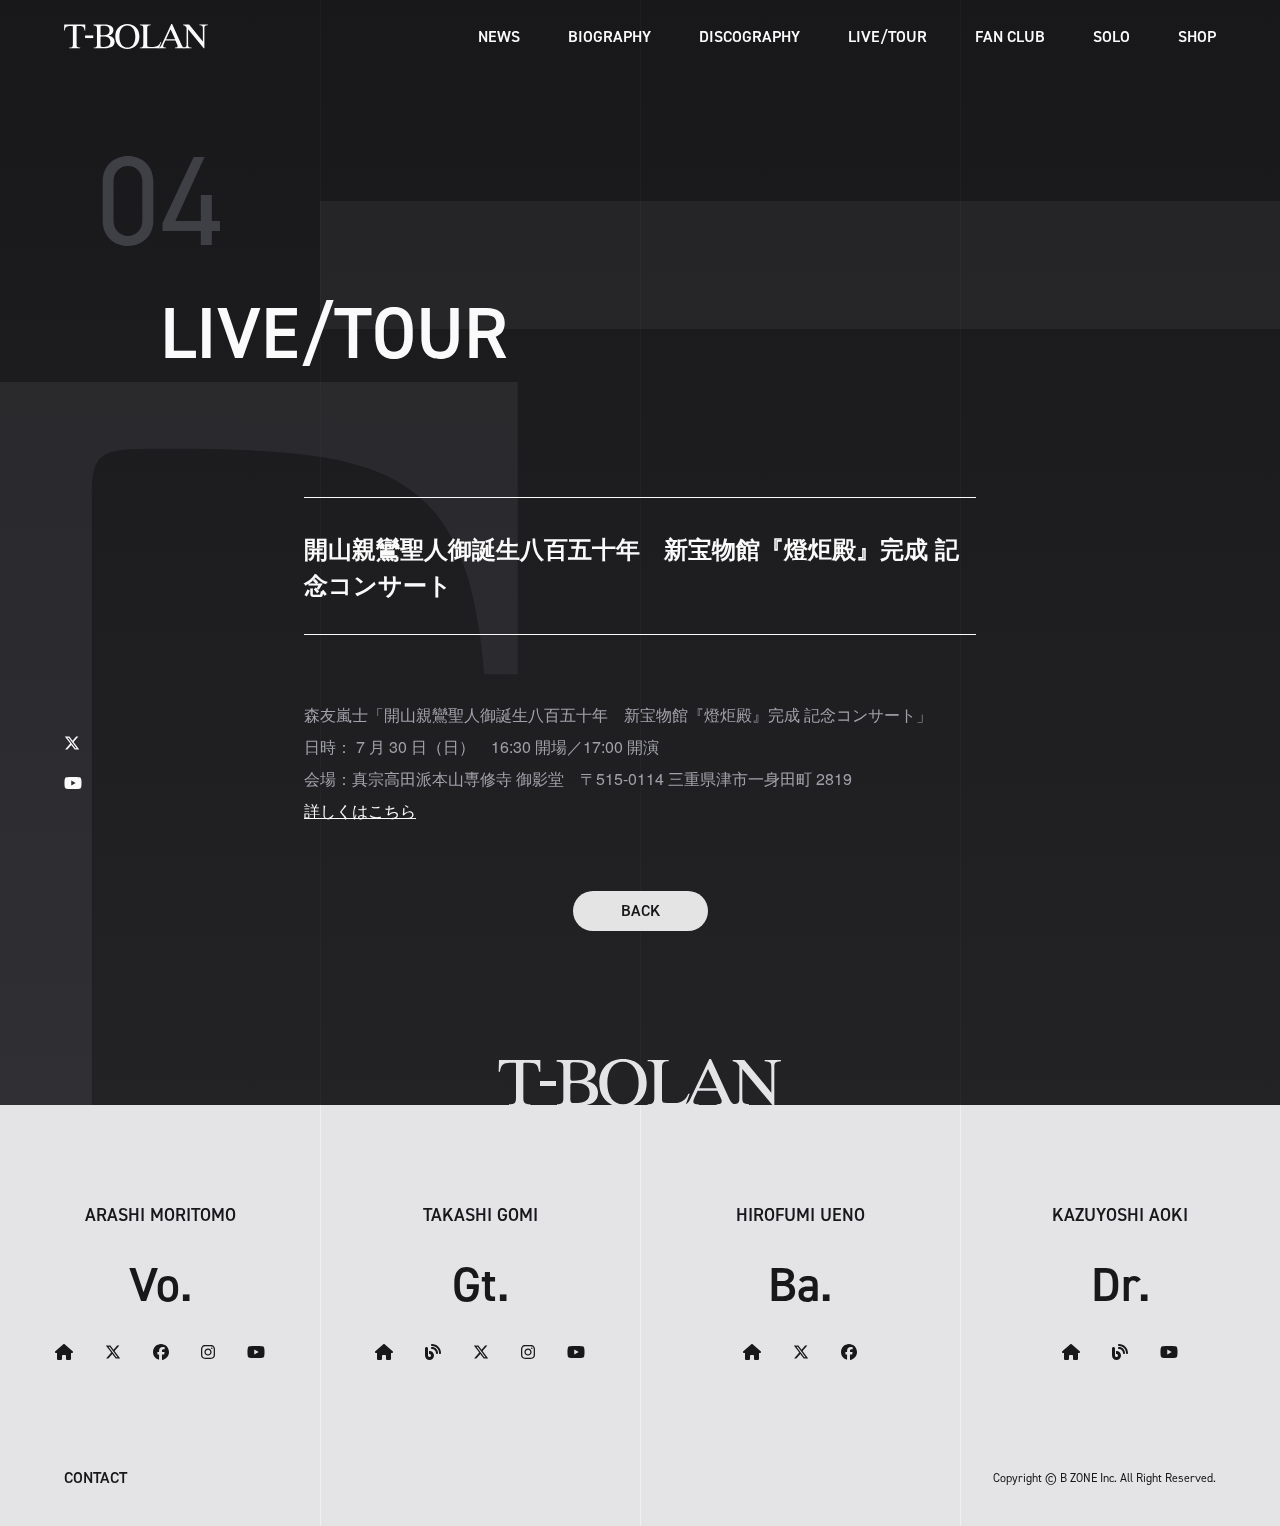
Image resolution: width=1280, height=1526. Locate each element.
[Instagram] (208, 1352)
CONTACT (95, 1477)
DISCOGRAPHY (749, 36)
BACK (640, 910)
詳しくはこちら (360, 810)
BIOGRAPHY (609, 36)
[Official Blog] (433, 1352)
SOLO (1111, 36)
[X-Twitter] (72, 742)
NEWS (499, 36)
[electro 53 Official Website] (384, 1352)
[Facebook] (161, 1352)
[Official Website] (64, 1352)
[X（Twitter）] (113, 1352)
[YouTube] (73, 782)
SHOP (1197, 36)
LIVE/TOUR (887, 36)
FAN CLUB (1010, 36)
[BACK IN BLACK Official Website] (752, 1352)
